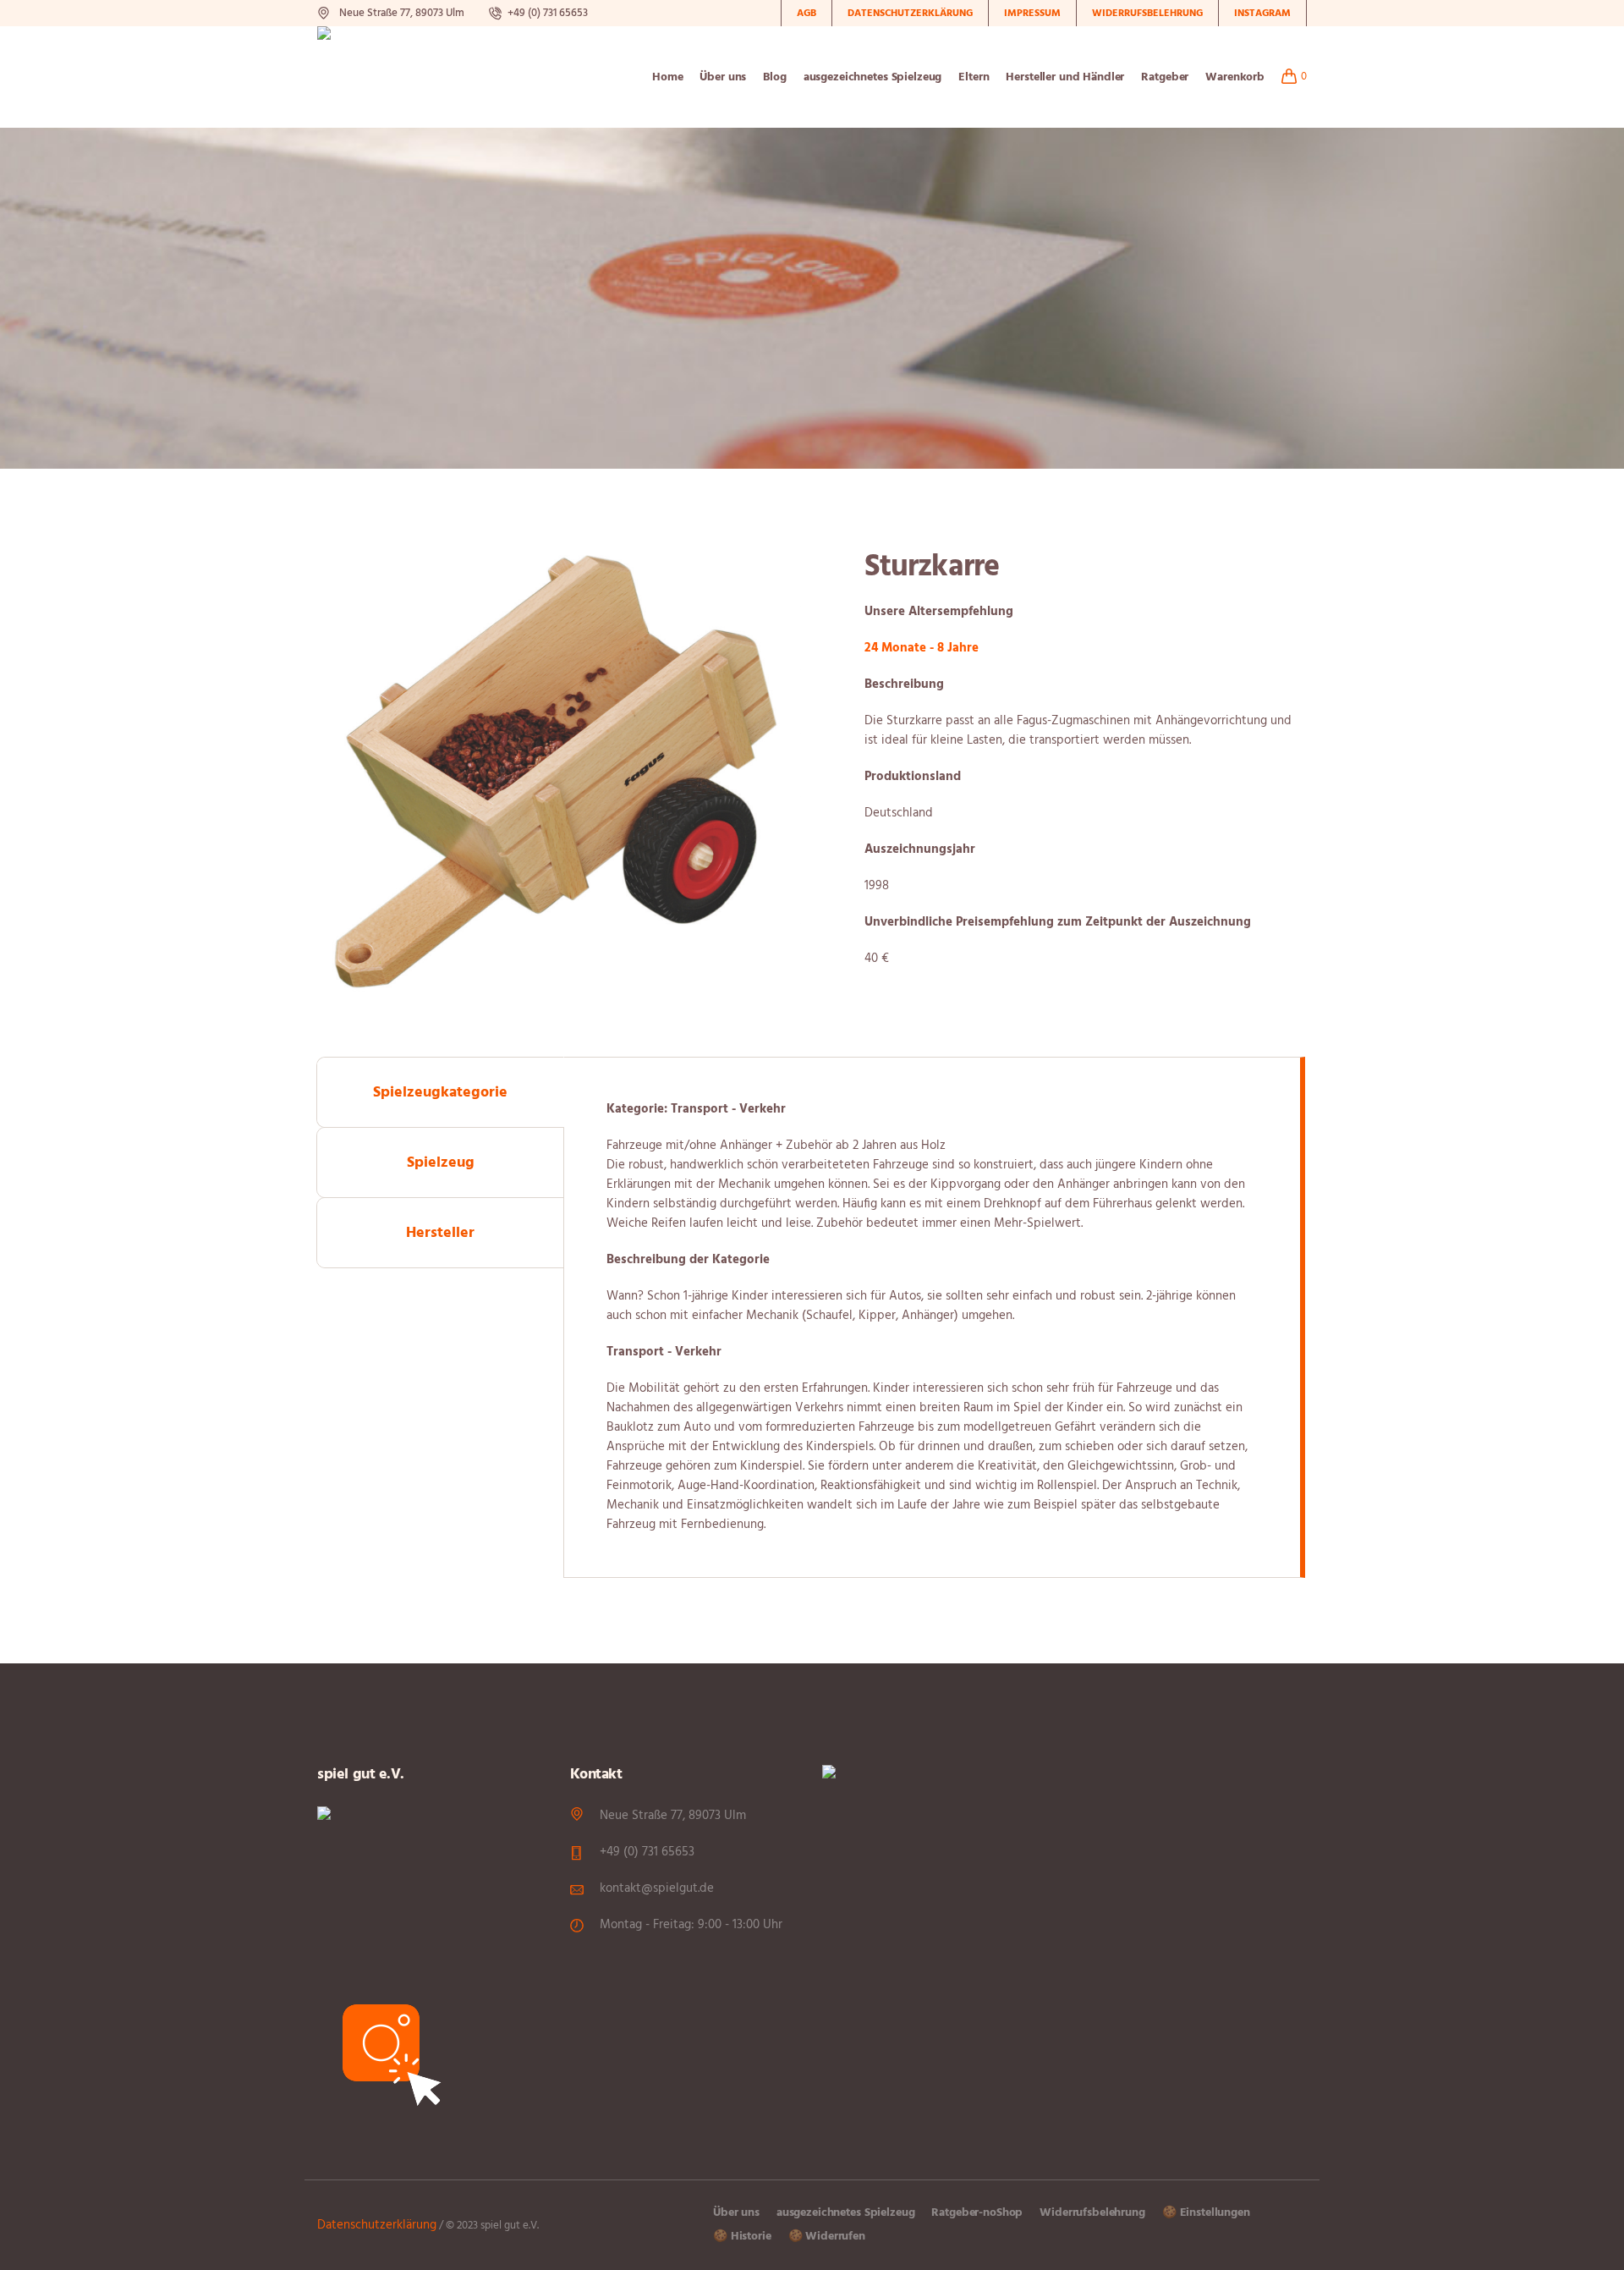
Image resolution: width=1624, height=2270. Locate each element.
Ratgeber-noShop (977, 2213)
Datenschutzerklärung (377, 2225)
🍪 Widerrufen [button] (827, 2237)
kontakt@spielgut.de (657, 1888)
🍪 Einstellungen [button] (1206, 2213)
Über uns (736, 2213)
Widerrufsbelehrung (1092, 2213)
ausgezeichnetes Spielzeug (846, 2213)
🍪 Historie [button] (742, 2237)
